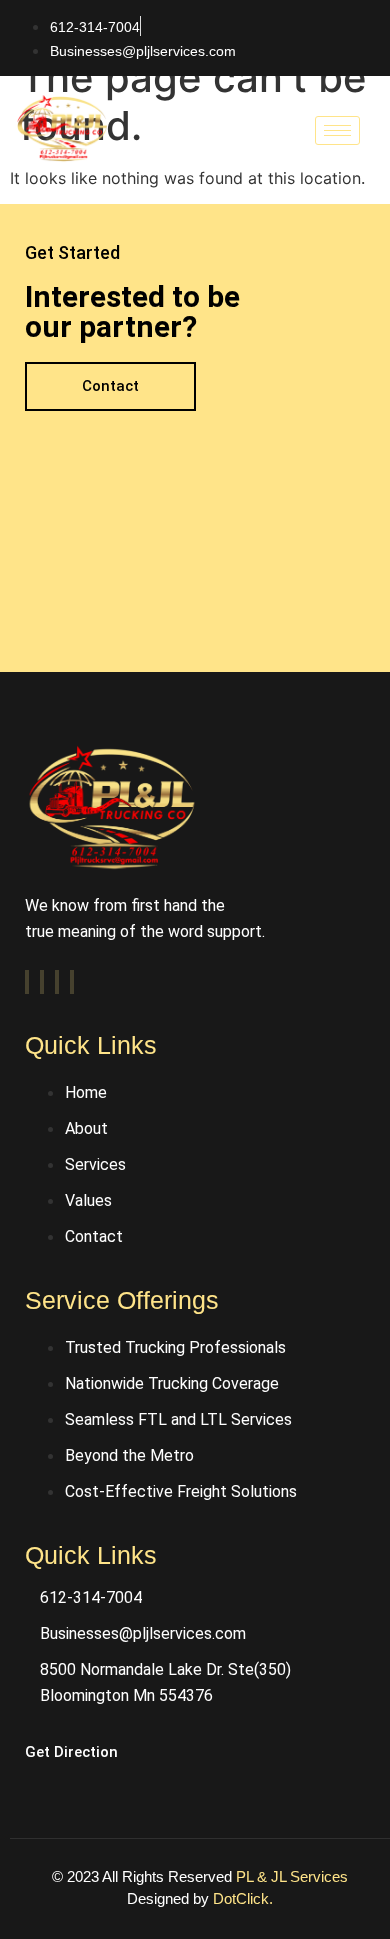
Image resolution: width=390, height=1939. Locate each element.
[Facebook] (27, 982)
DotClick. (243, 1898)
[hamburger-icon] (337, 130)
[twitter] (42, 982)
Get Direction (71, 1752)
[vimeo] (57, 982)
